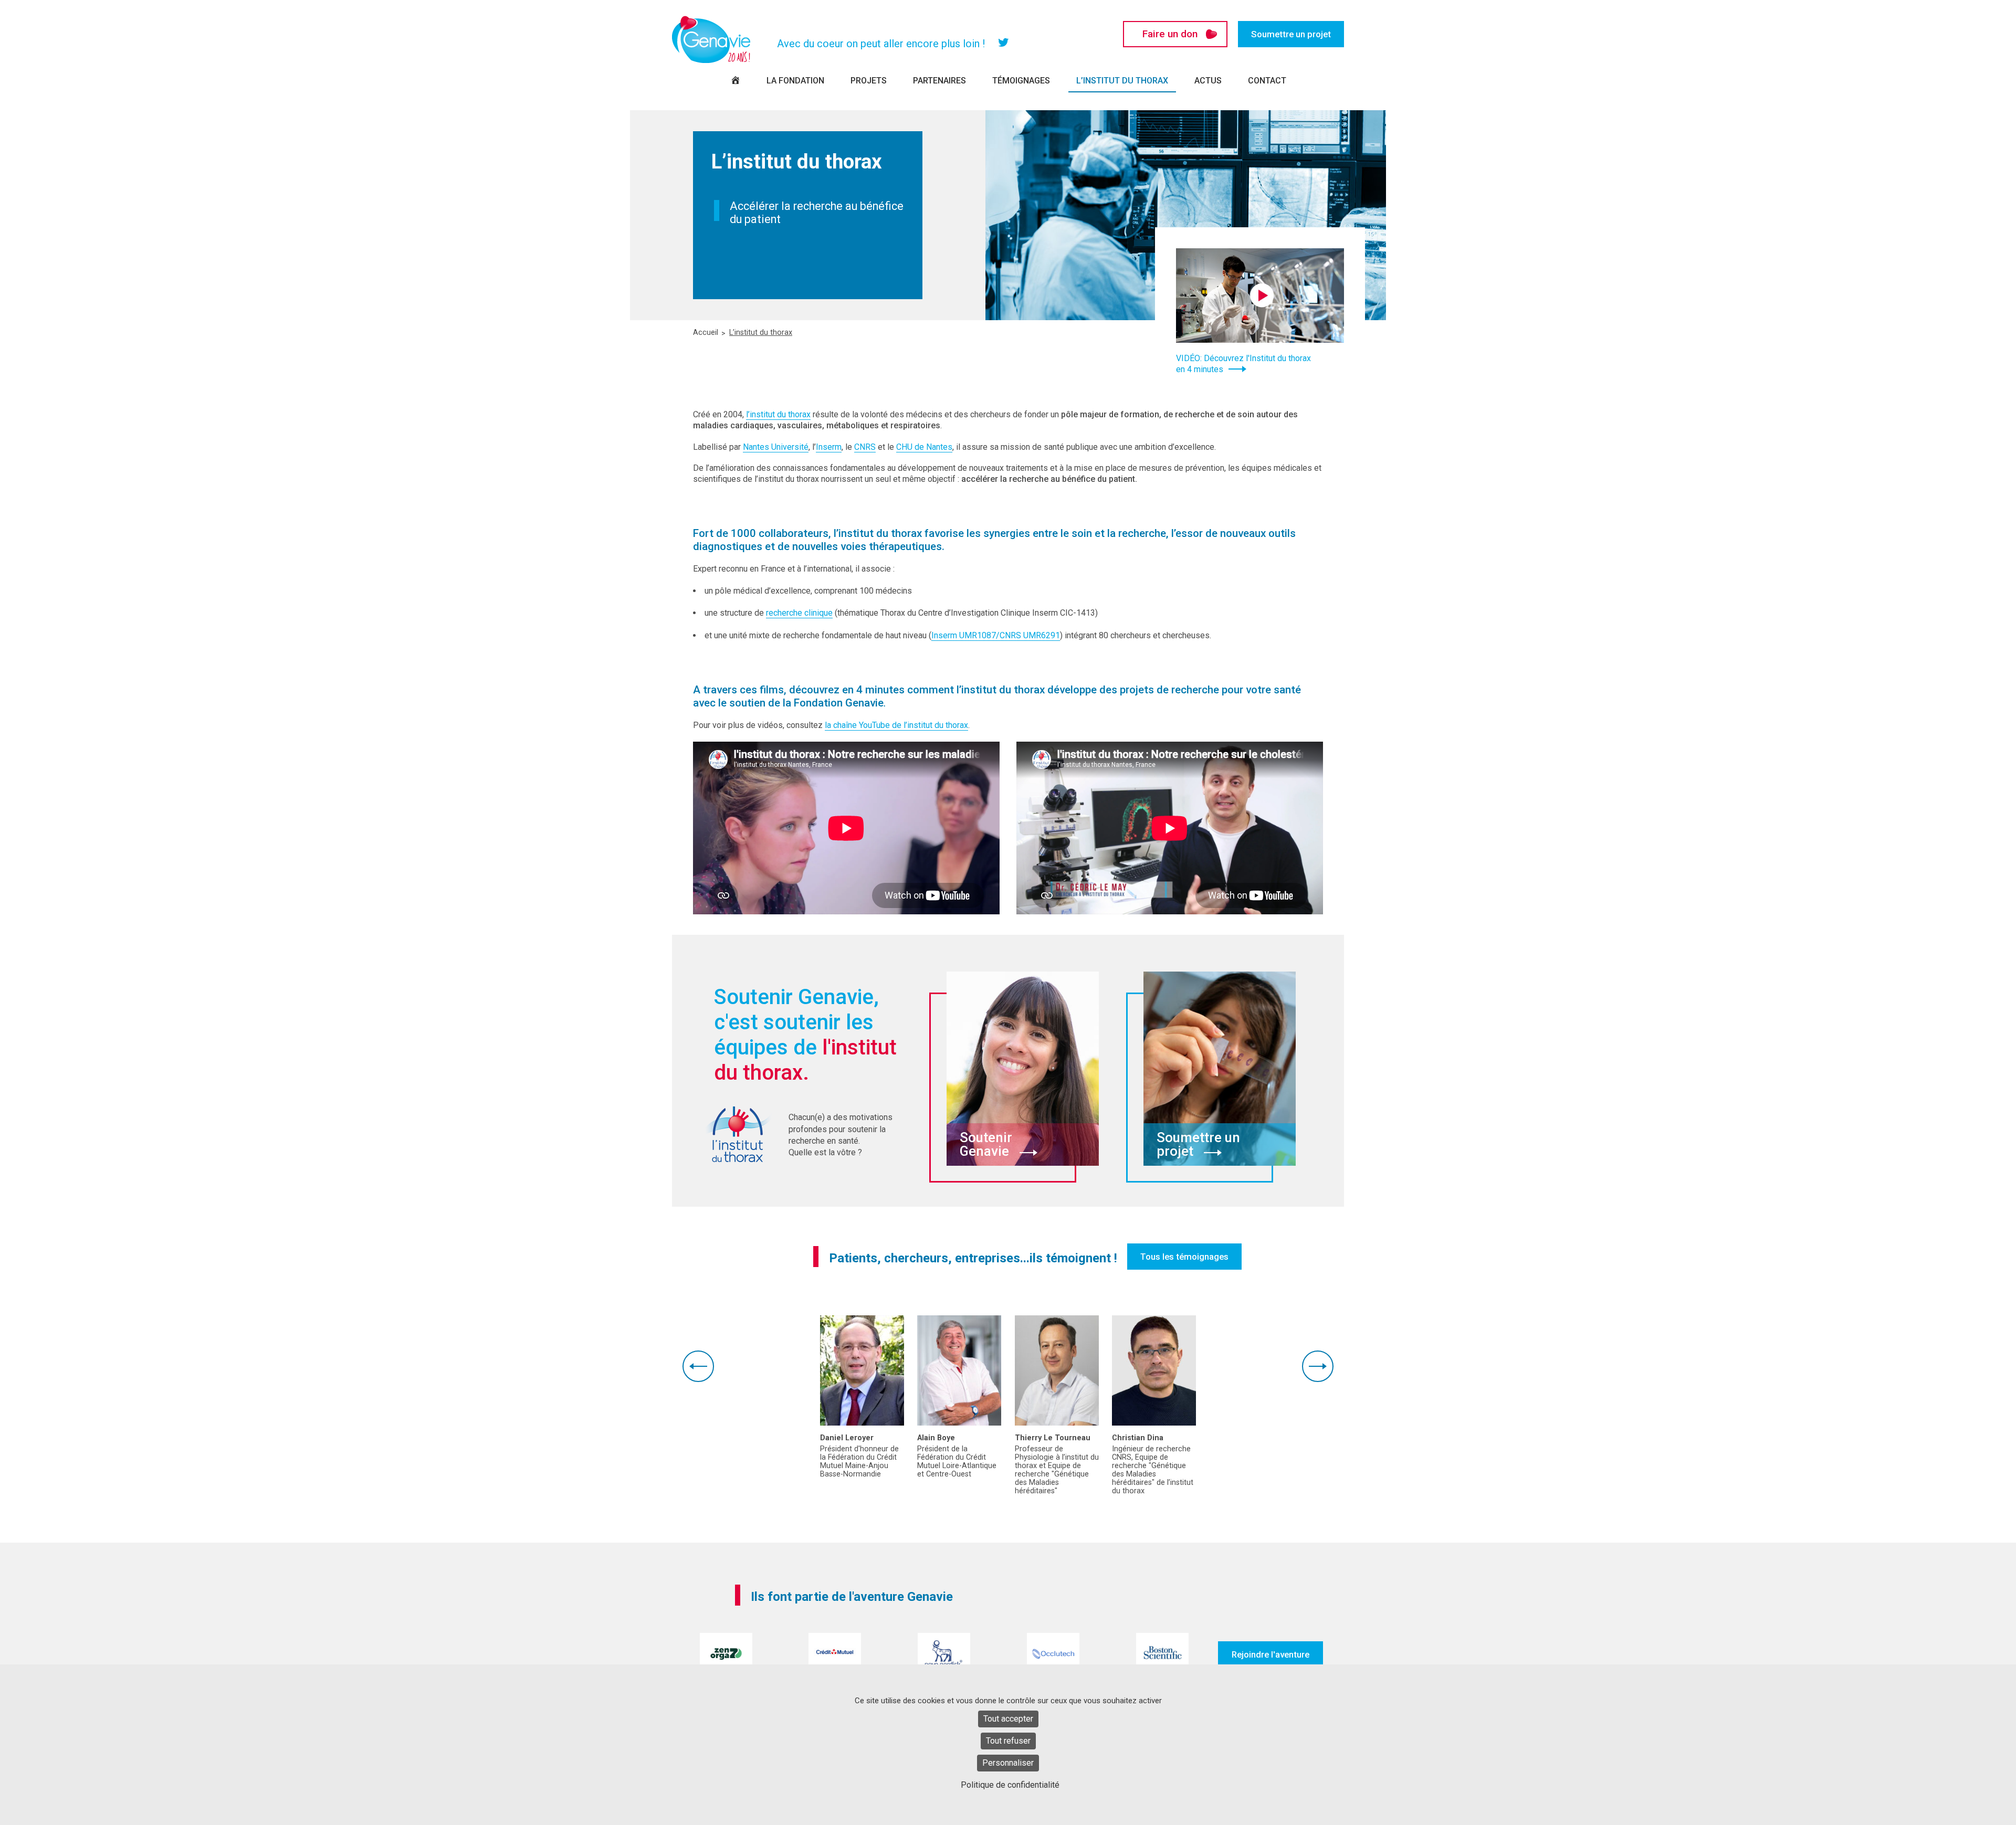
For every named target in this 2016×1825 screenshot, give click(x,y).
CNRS (865, 447)
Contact (1267, 81)
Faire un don (1170, 34)
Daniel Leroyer (847, 1438)
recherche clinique (799, 613)
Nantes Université (776, 447)
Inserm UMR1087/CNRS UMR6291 (996, 635)
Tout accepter (1008, 1719)
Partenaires (939, 81)
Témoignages (1021, 81)
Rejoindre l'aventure (1270, 1654)
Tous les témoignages (1184, 1257)
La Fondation (795, 81)
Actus (1208, 81)
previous (698, 1366)
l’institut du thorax (778, 414)
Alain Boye (936, 1438)
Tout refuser (1008, 1741)
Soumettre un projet (1291, 34)
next (1318, 1366)
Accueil (706, 333)
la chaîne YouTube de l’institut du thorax (896, 725)
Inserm (829, 447)
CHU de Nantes (924, 447)
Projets (869, 81)
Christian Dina (1138, 1438)
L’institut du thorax (1122, 81)
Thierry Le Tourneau (1053, 1438)
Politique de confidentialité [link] (1010, 1785)
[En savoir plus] (862, 1370)
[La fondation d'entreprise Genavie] (711, 39)
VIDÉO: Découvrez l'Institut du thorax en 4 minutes (1243, 364)
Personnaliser (1008, 1763)
